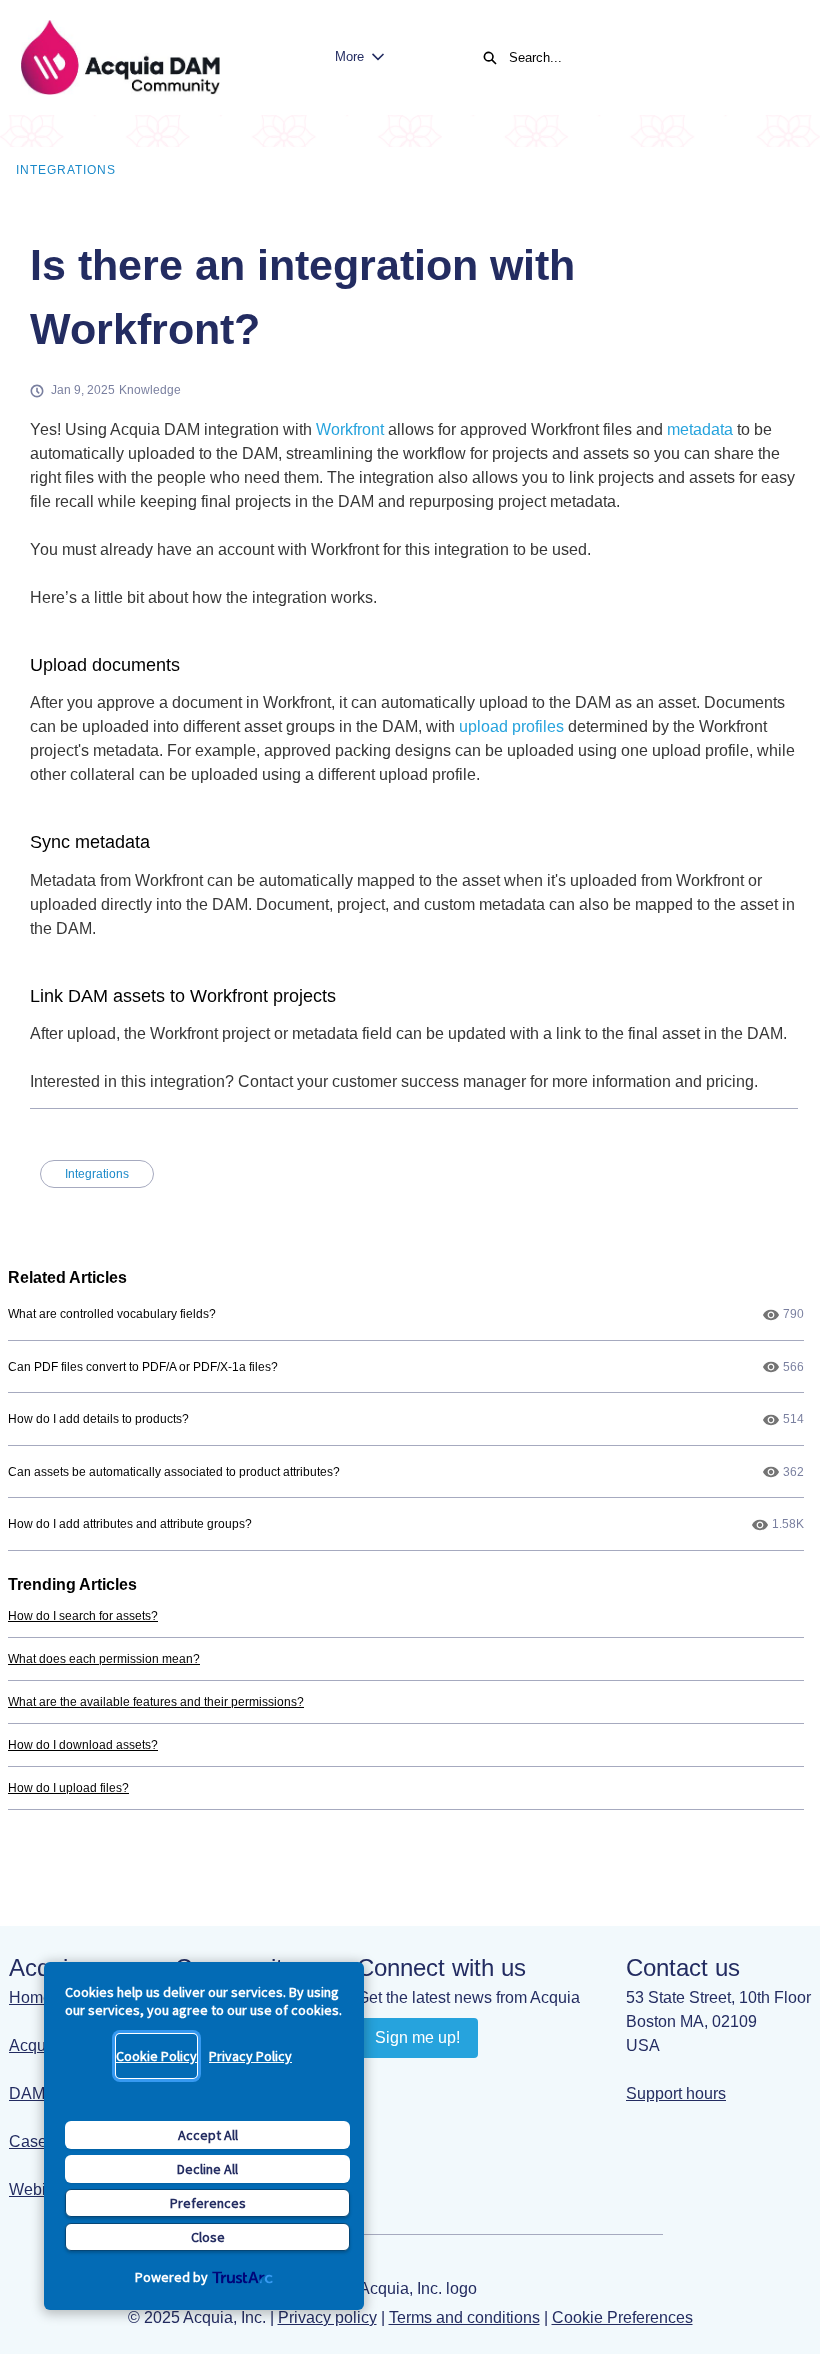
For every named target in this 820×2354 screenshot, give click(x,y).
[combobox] (644, 58)
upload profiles (511, 726)
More (349, 56)
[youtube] (413, 2083)
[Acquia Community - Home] (120, 57)
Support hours (676, 2093)
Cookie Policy (156, 2056)
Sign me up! (417, 2037)
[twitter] (491, 2083)
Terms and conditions (464, 2317)
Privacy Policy (250, 2056)
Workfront (350, 429)
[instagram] (452, 2083)
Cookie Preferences (622, 2317)
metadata (700, 429)
